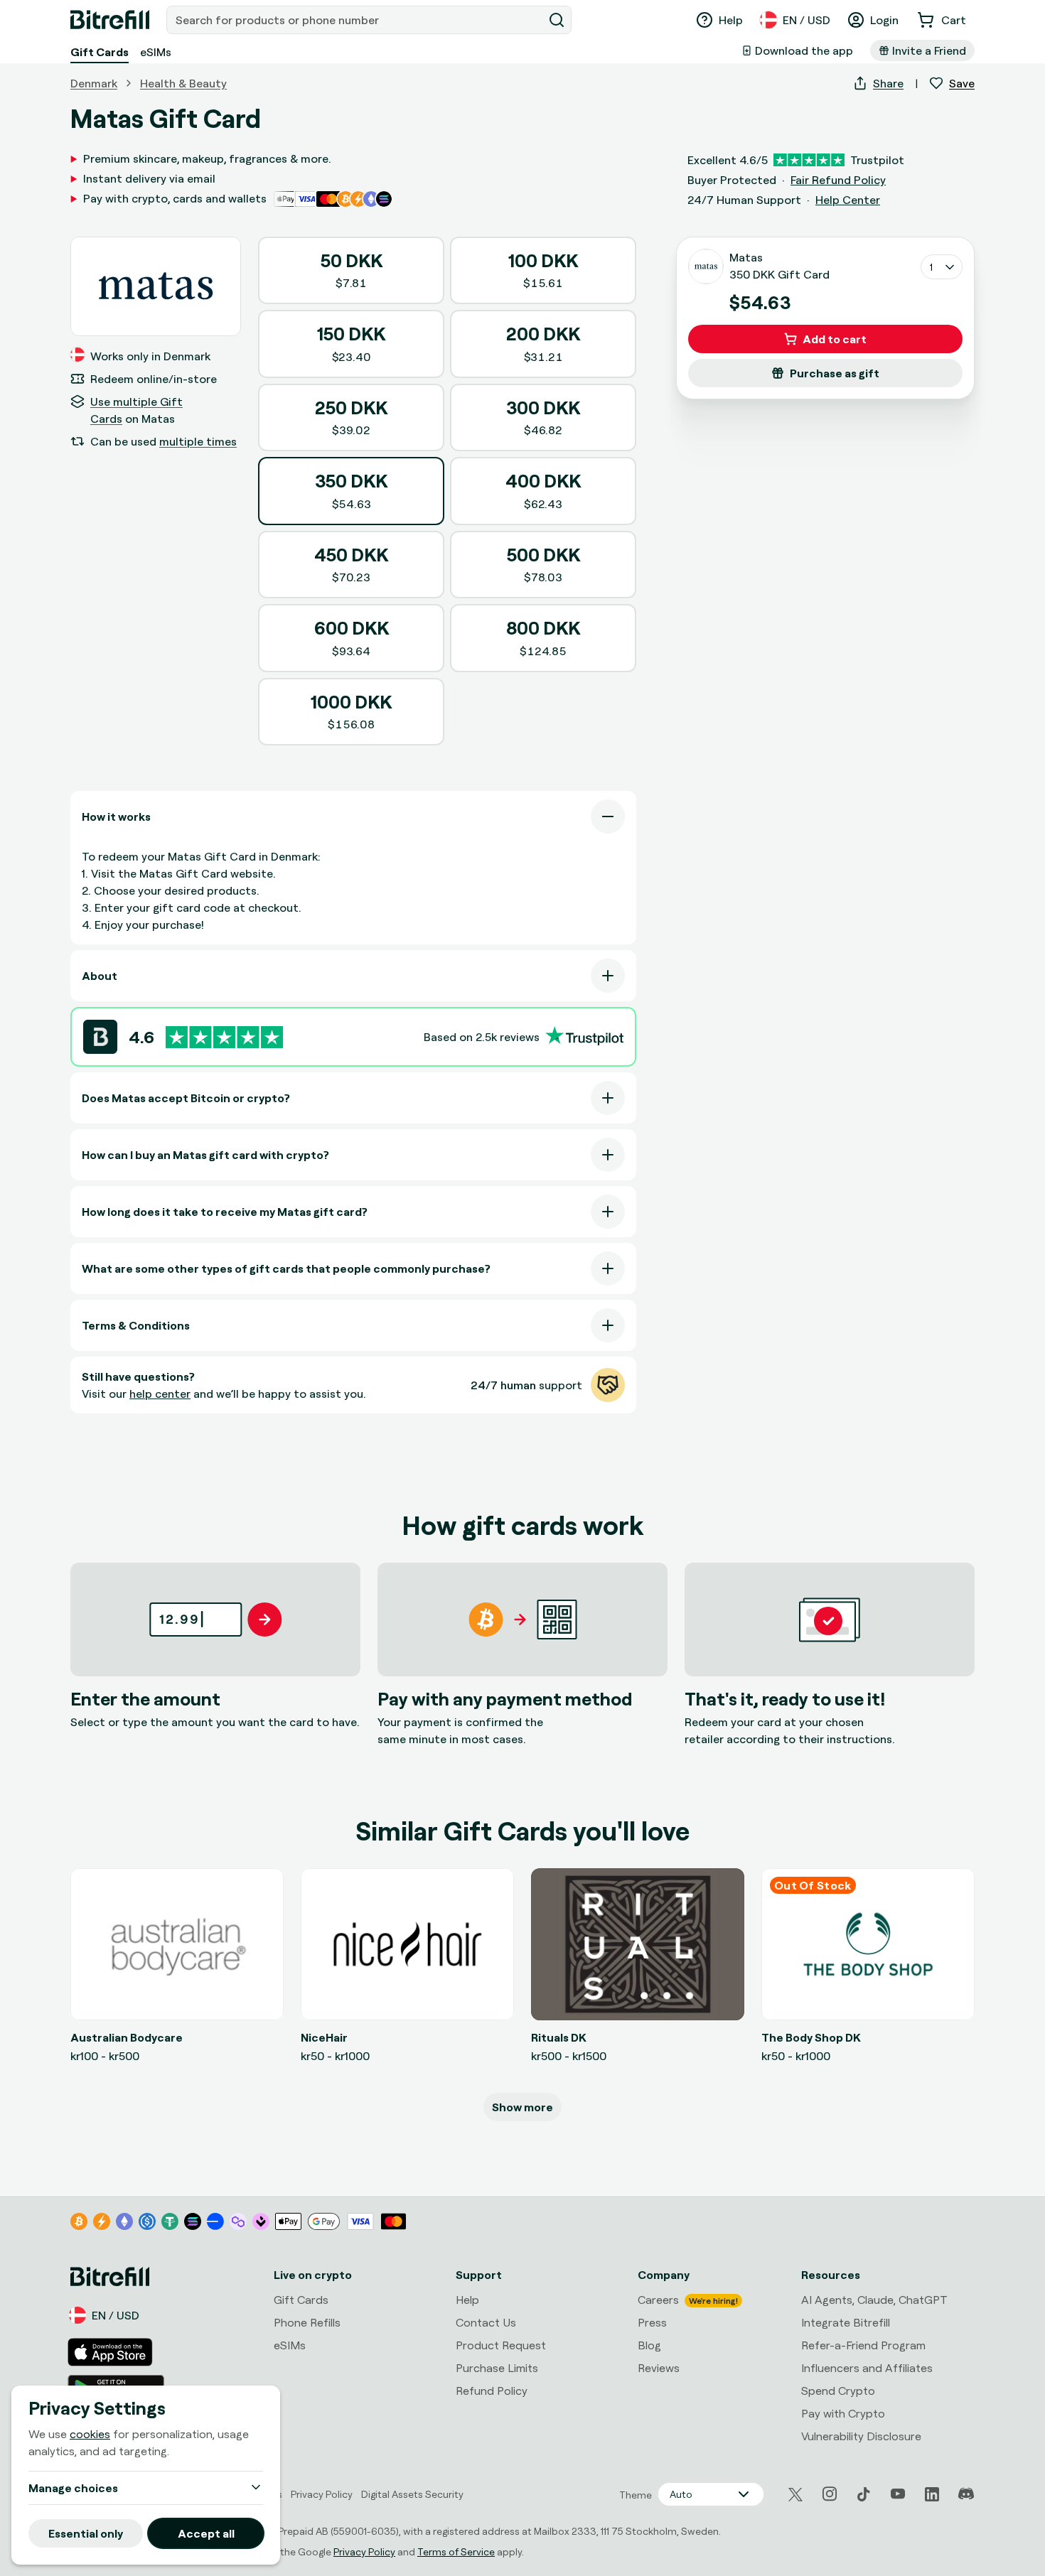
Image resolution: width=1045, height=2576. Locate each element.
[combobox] (356, 20)
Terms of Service (456, 2551)
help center (160, 1394)
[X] (795, 2495)
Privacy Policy (364, 2551)
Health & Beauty (183, 83)
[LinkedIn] (932, 2494)
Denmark (94, 83)
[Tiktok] (864, 2494)
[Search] (557, 20)
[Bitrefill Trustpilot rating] (224, 1037)
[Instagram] (830, 2494)
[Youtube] (898, 2494)
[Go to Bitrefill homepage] (110, 20)
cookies (90, 2434)
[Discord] (966, 2494)
